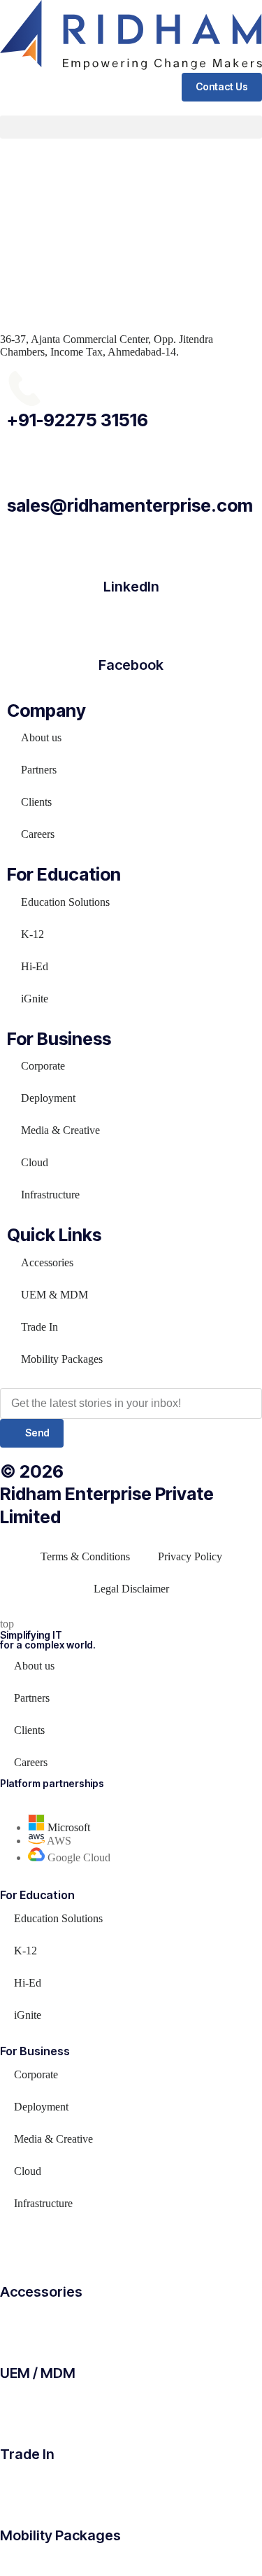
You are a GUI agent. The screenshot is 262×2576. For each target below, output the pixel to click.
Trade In (39, 1327)
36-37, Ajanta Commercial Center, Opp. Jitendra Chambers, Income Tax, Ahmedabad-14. (107, 345)
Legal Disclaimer (131, 1589)
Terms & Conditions (85, 1556)
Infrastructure (50, 1195)
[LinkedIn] (131, 547)
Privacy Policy (190, 1556)
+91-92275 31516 (78, 420)
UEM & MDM (54, 1295)
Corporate (43, 1066)
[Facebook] (131, 626)
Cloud (35, 1162)
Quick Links (54, 1235)
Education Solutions (65, 902)
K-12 (32, 934)
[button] (131, 127)
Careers (38, 834)
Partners (39, 770)
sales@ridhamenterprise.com (130, 505)
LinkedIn (131, 587)
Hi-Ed (35, 966)
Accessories (47, 1262)
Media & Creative (60, 1130)
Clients (36, 802)
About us (41, 737)
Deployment (48, 1098)
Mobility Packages (62, 1359)
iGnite (35, 999)
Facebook (131, 665)
